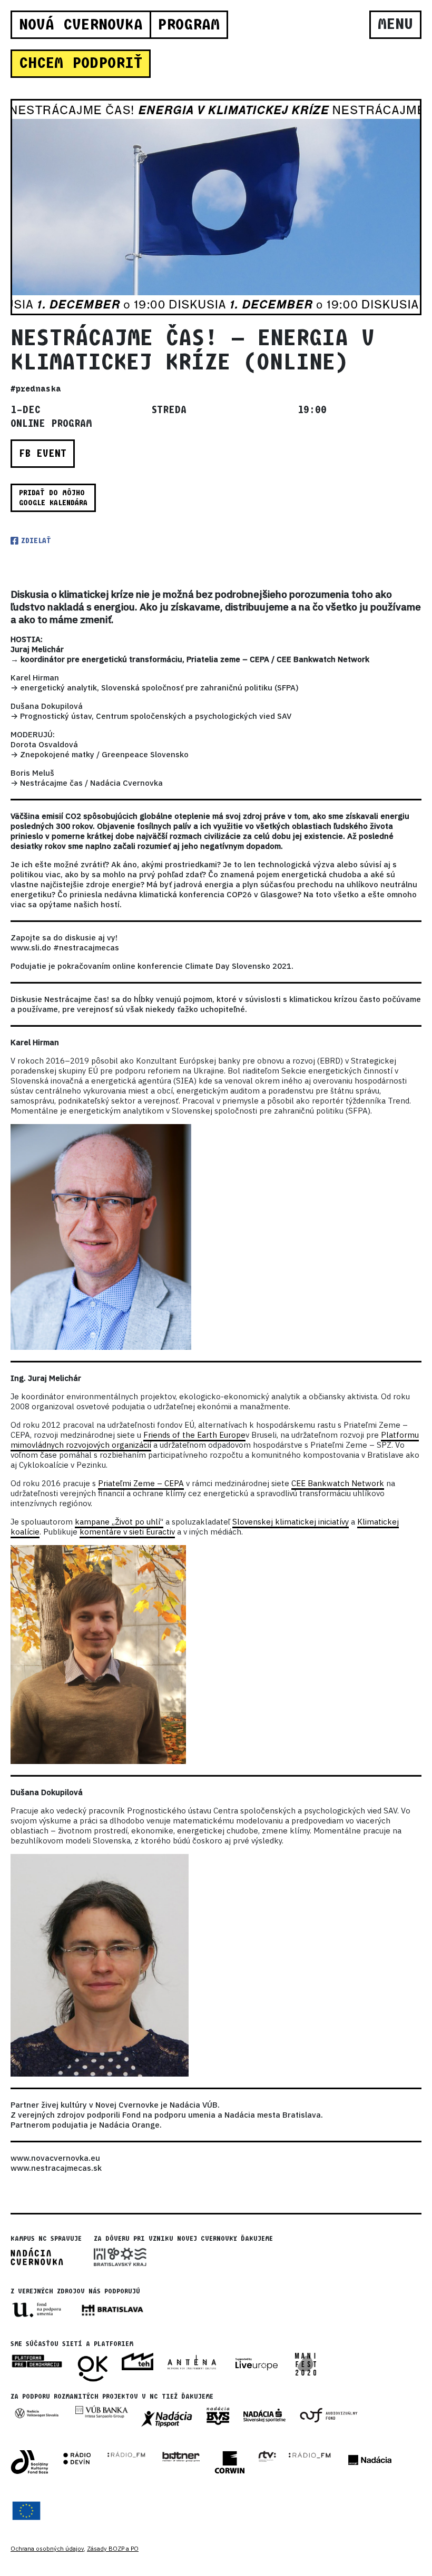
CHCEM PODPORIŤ (81, 63)
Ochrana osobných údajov (47, 2549)
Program (189, 25)
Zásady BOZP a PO (113, 2549)
